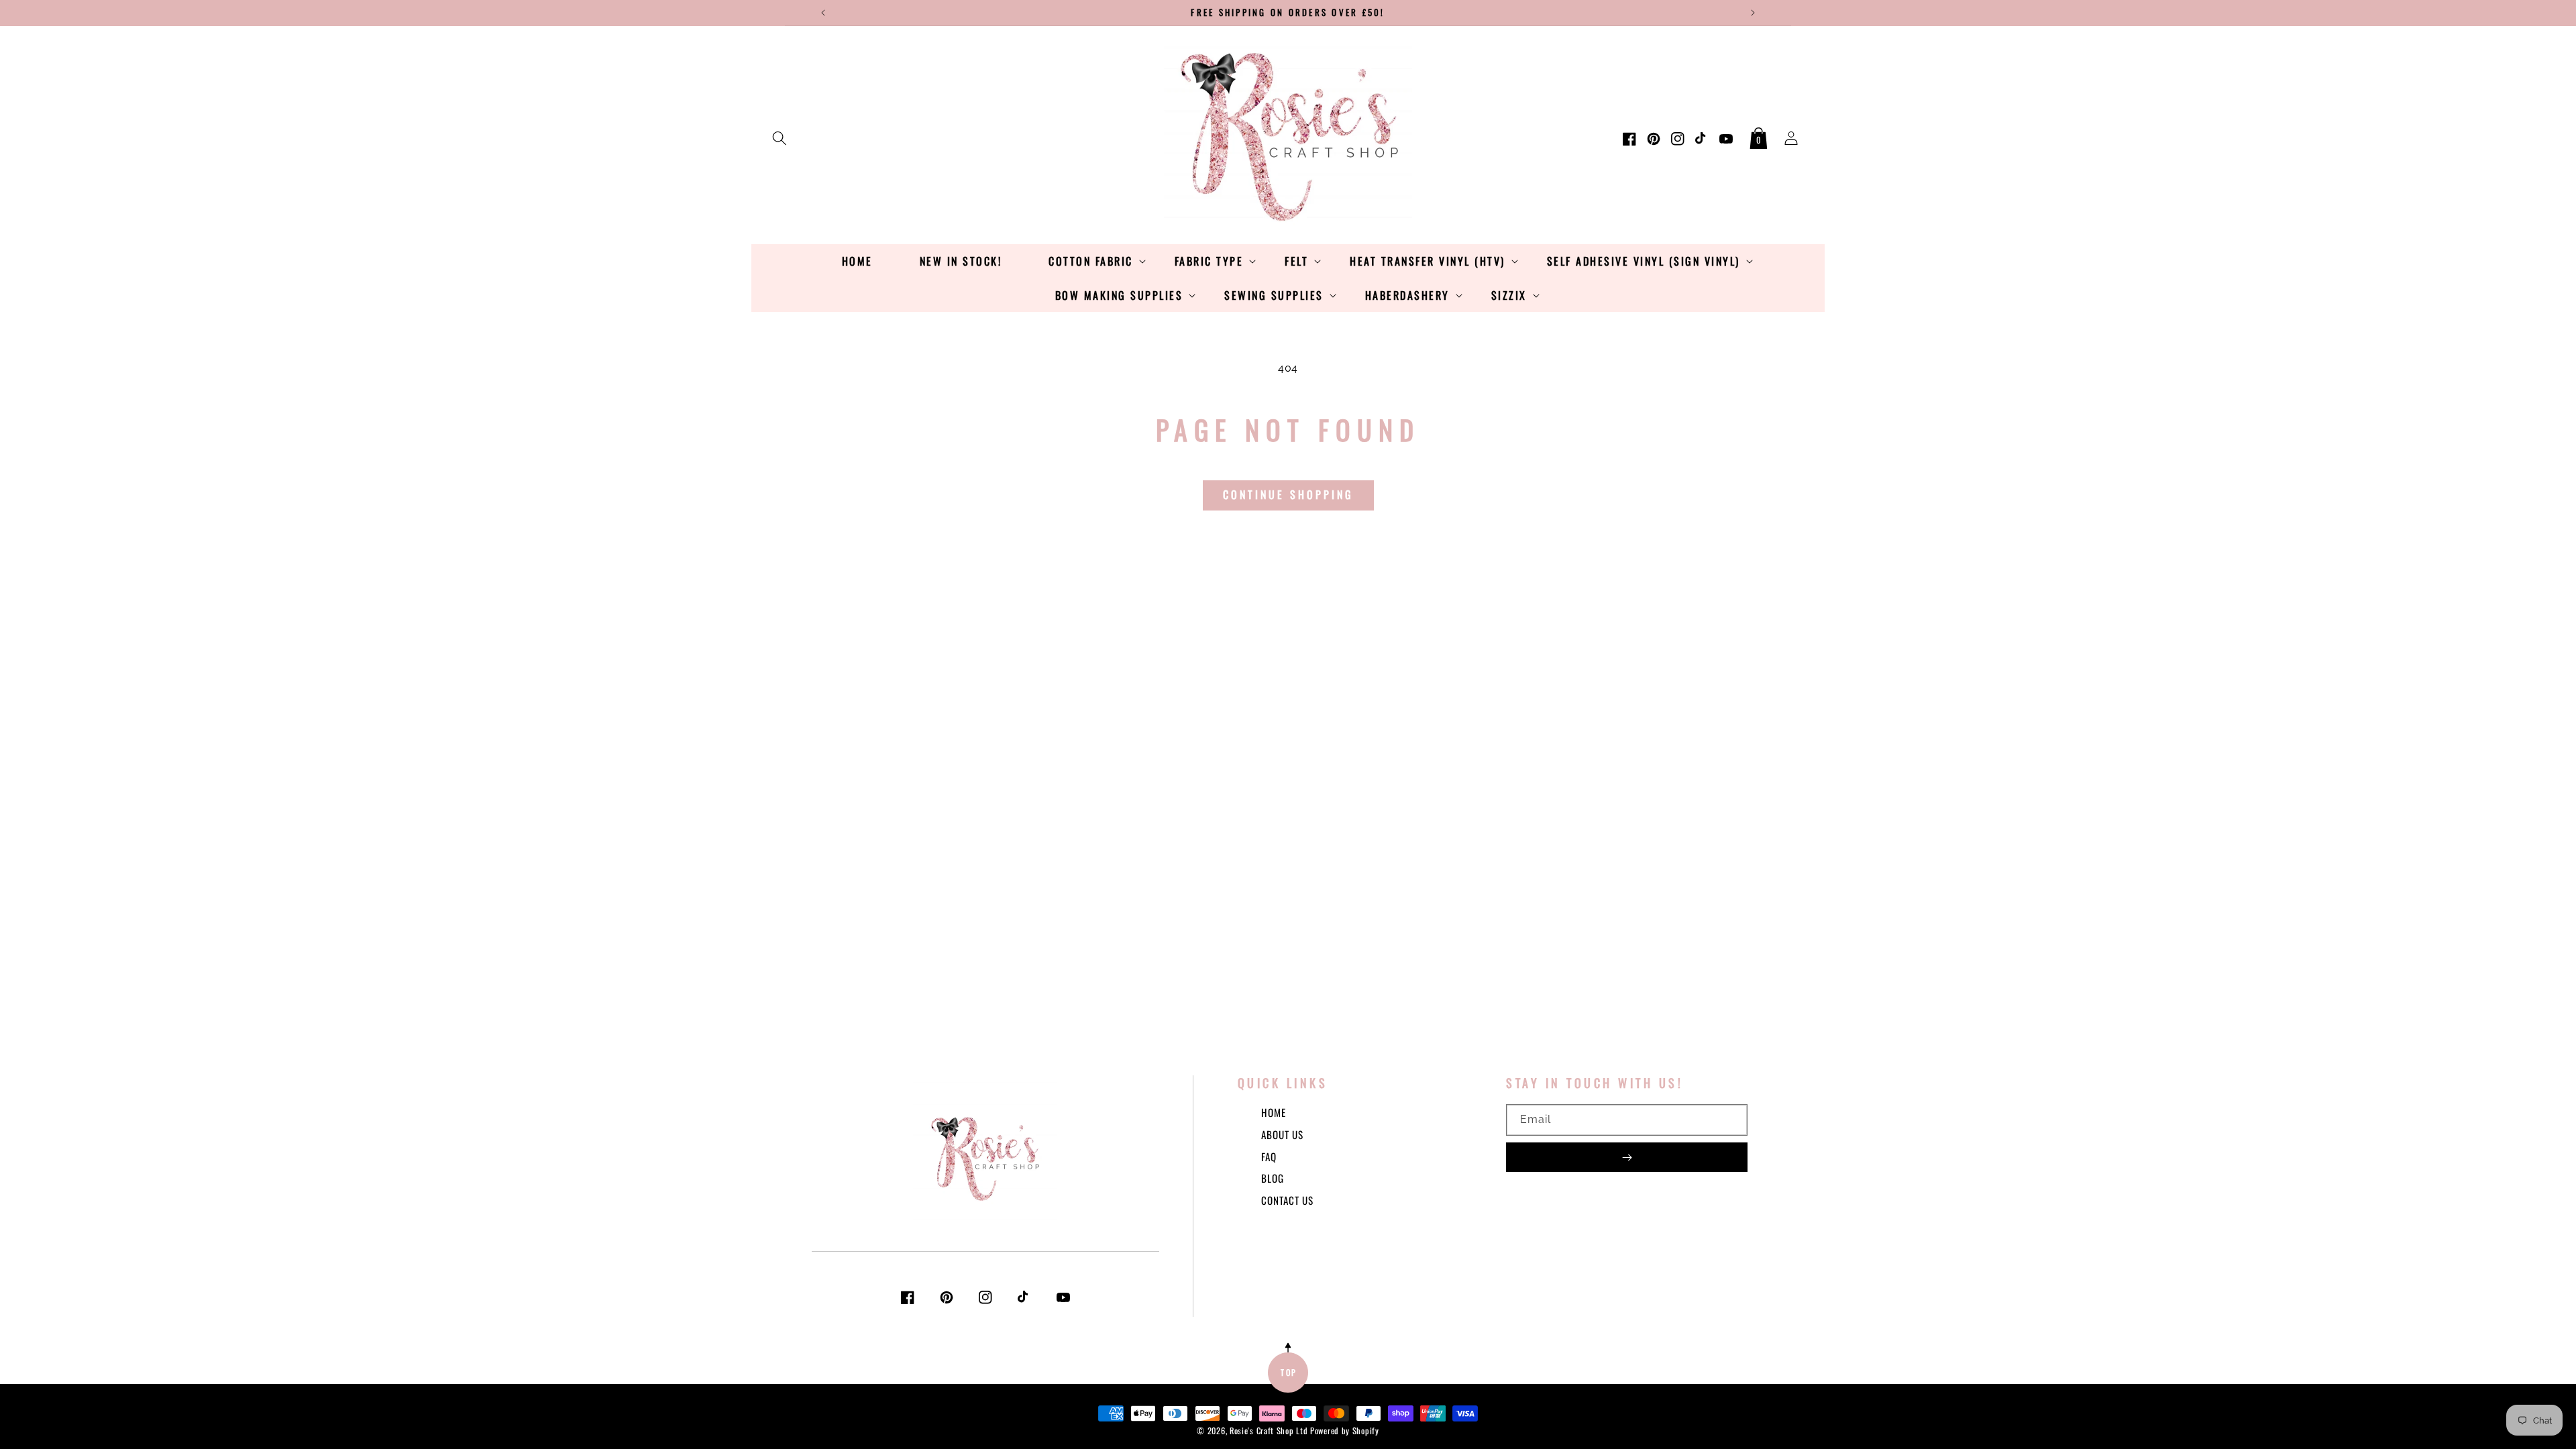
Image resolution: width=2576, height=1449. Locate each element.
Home (1274, 1112)
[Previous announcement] (823, 13)
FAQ (1269, 1157)
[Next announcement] (1753, 13)
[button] (780, 136)
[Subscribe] (1627, 1157)
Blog (1273, 1178)
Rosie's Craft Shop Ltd (1269, 1431)
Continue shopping (1288, 494)
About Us (1282, 1134)
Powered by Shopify (1345, 1431)
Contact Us (1287, 1200)
